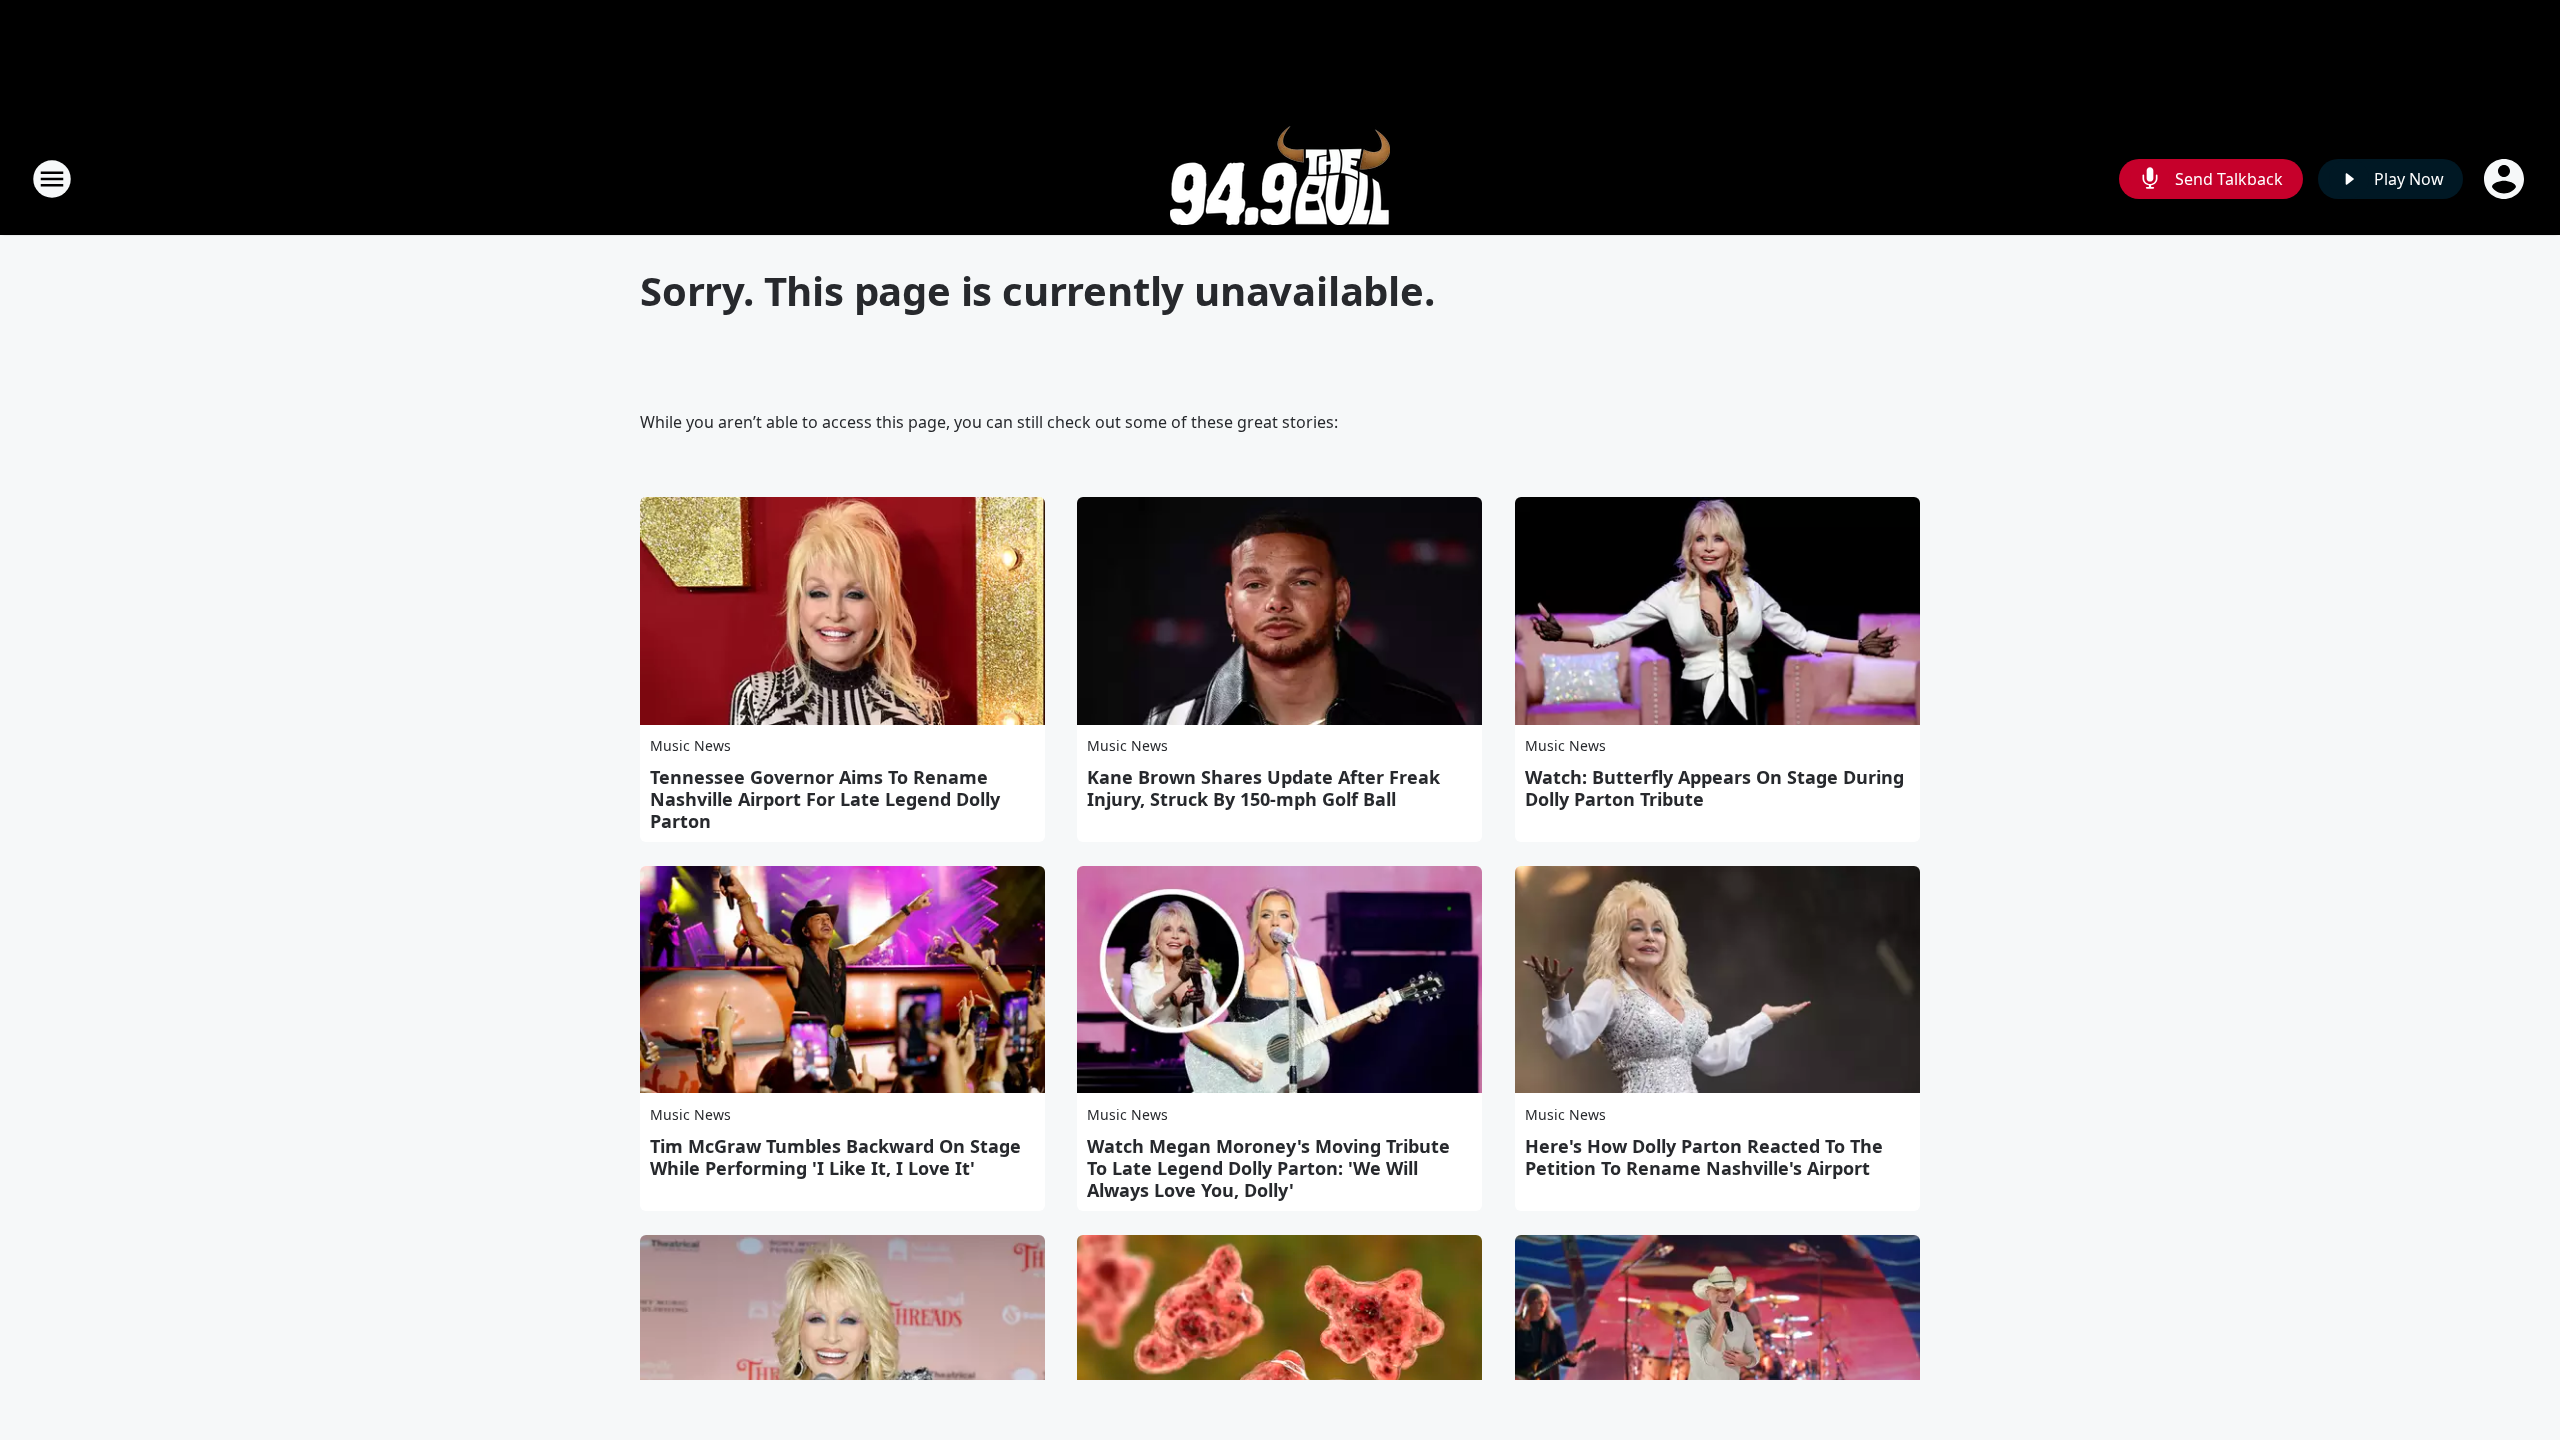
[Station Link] (1280, 178)
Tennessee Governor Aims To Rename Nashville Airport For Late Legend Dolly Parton (825, 799)
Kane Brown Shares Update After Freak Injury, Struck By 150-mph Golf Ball (1263, 788)
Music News (690, 745)
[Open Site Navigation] (52, 179)
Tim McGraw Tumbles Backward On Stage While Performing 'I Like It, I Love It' (835, 1157)
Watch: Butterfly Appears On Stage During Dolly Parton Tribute (1714, 788)
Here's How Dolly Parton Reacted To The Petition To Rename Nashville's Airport (1704, 1157)
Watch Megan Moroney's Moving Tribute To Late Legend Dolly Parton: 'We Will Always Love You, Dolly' (1268, 1168)
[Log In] (2506, 179)
